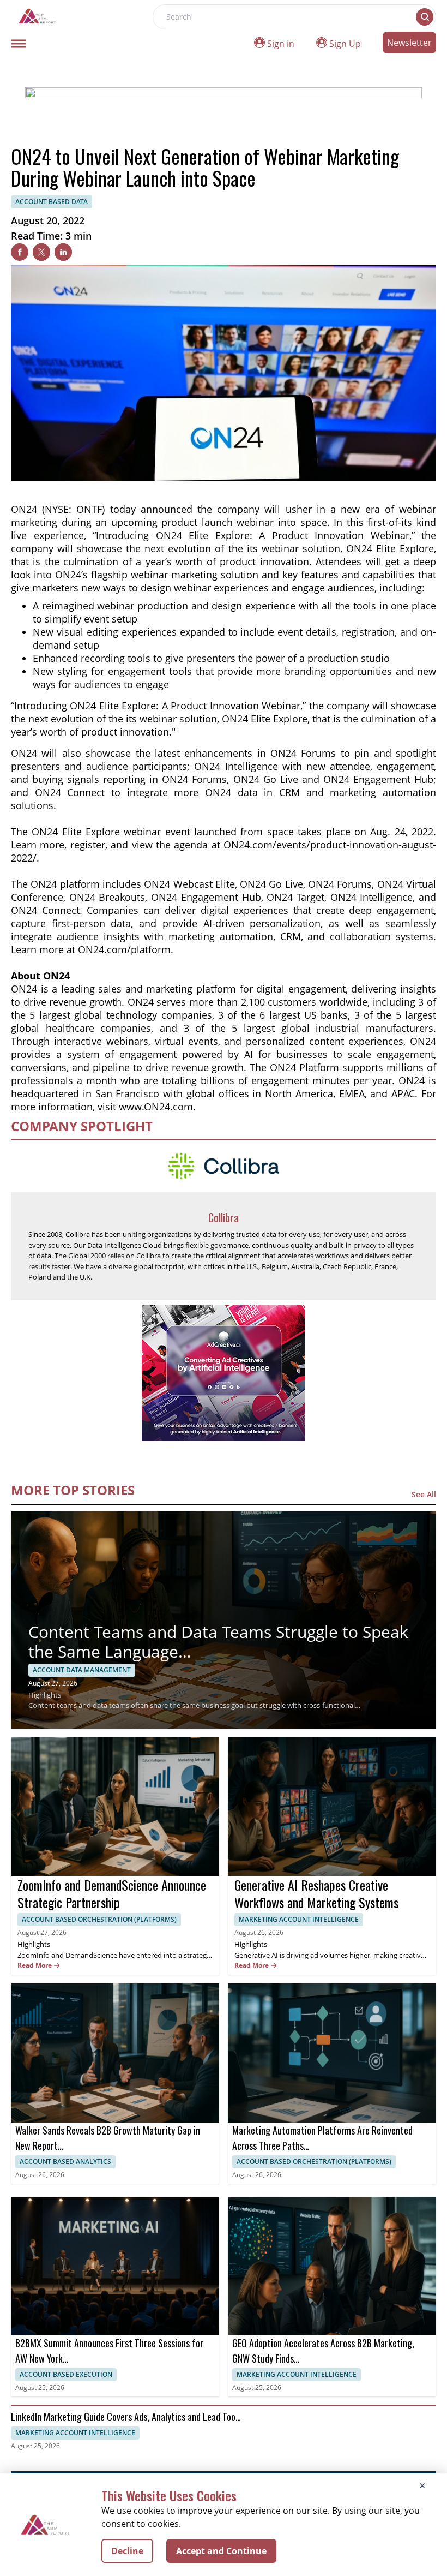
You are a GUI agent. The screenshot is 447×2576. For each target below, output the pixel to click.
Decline (127, 2551)
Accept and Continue (221, 2551)
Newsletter (409, 43)
